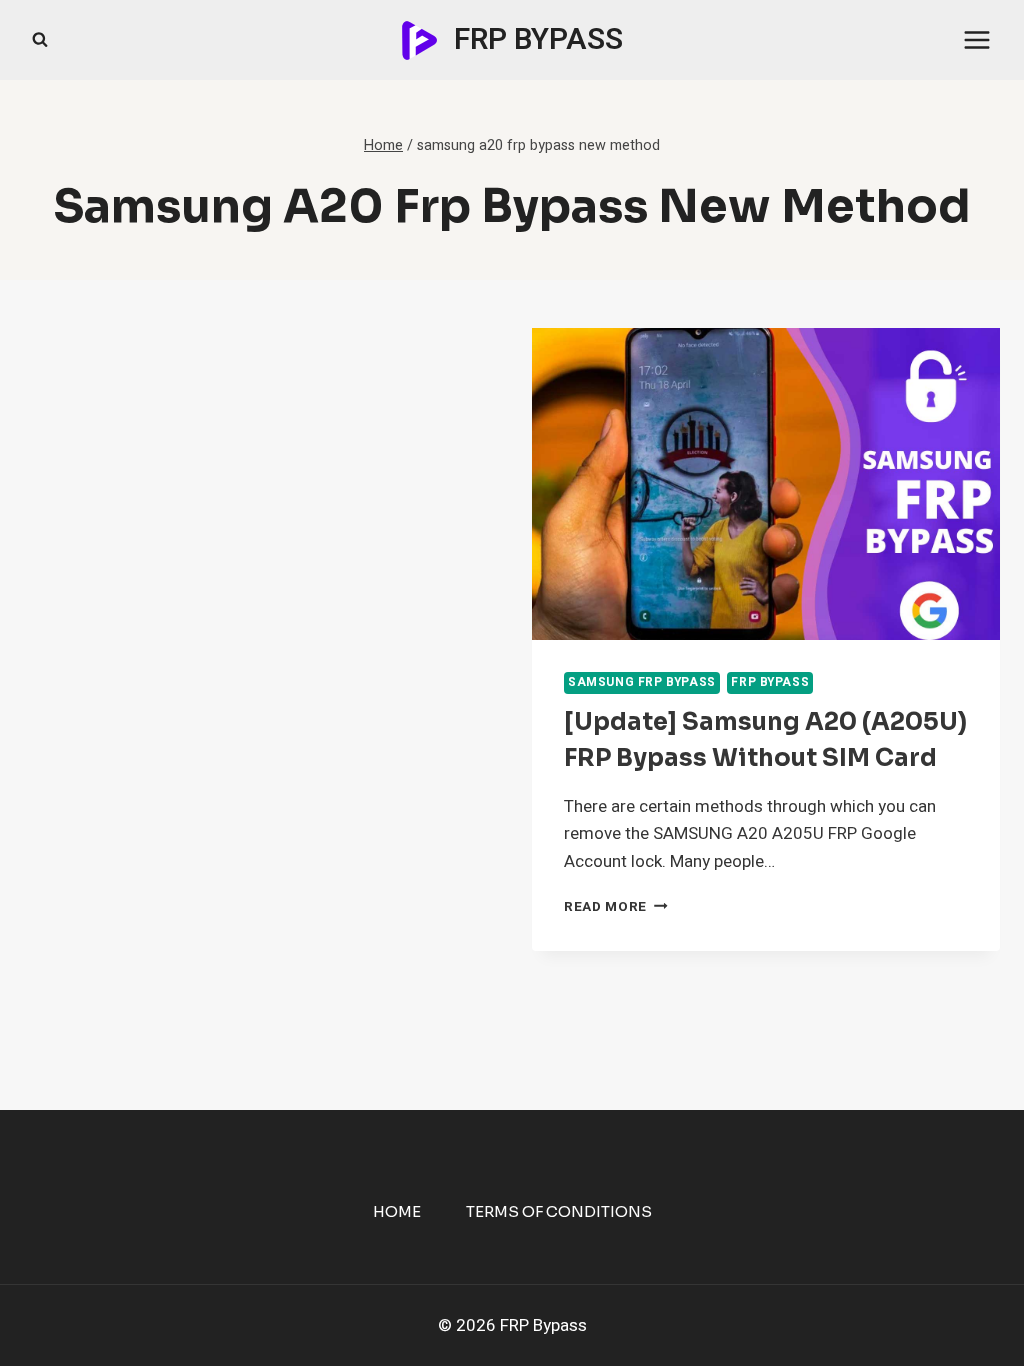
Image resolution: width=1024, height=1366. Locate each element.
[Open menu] (976, 39)
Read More (616, 907)
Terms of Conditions (559, 1211)
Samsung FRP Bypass (642, 682)
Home (397, 1211)
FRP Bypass (770, 682)
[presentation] (766, 484)
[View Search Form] (40, 40)
